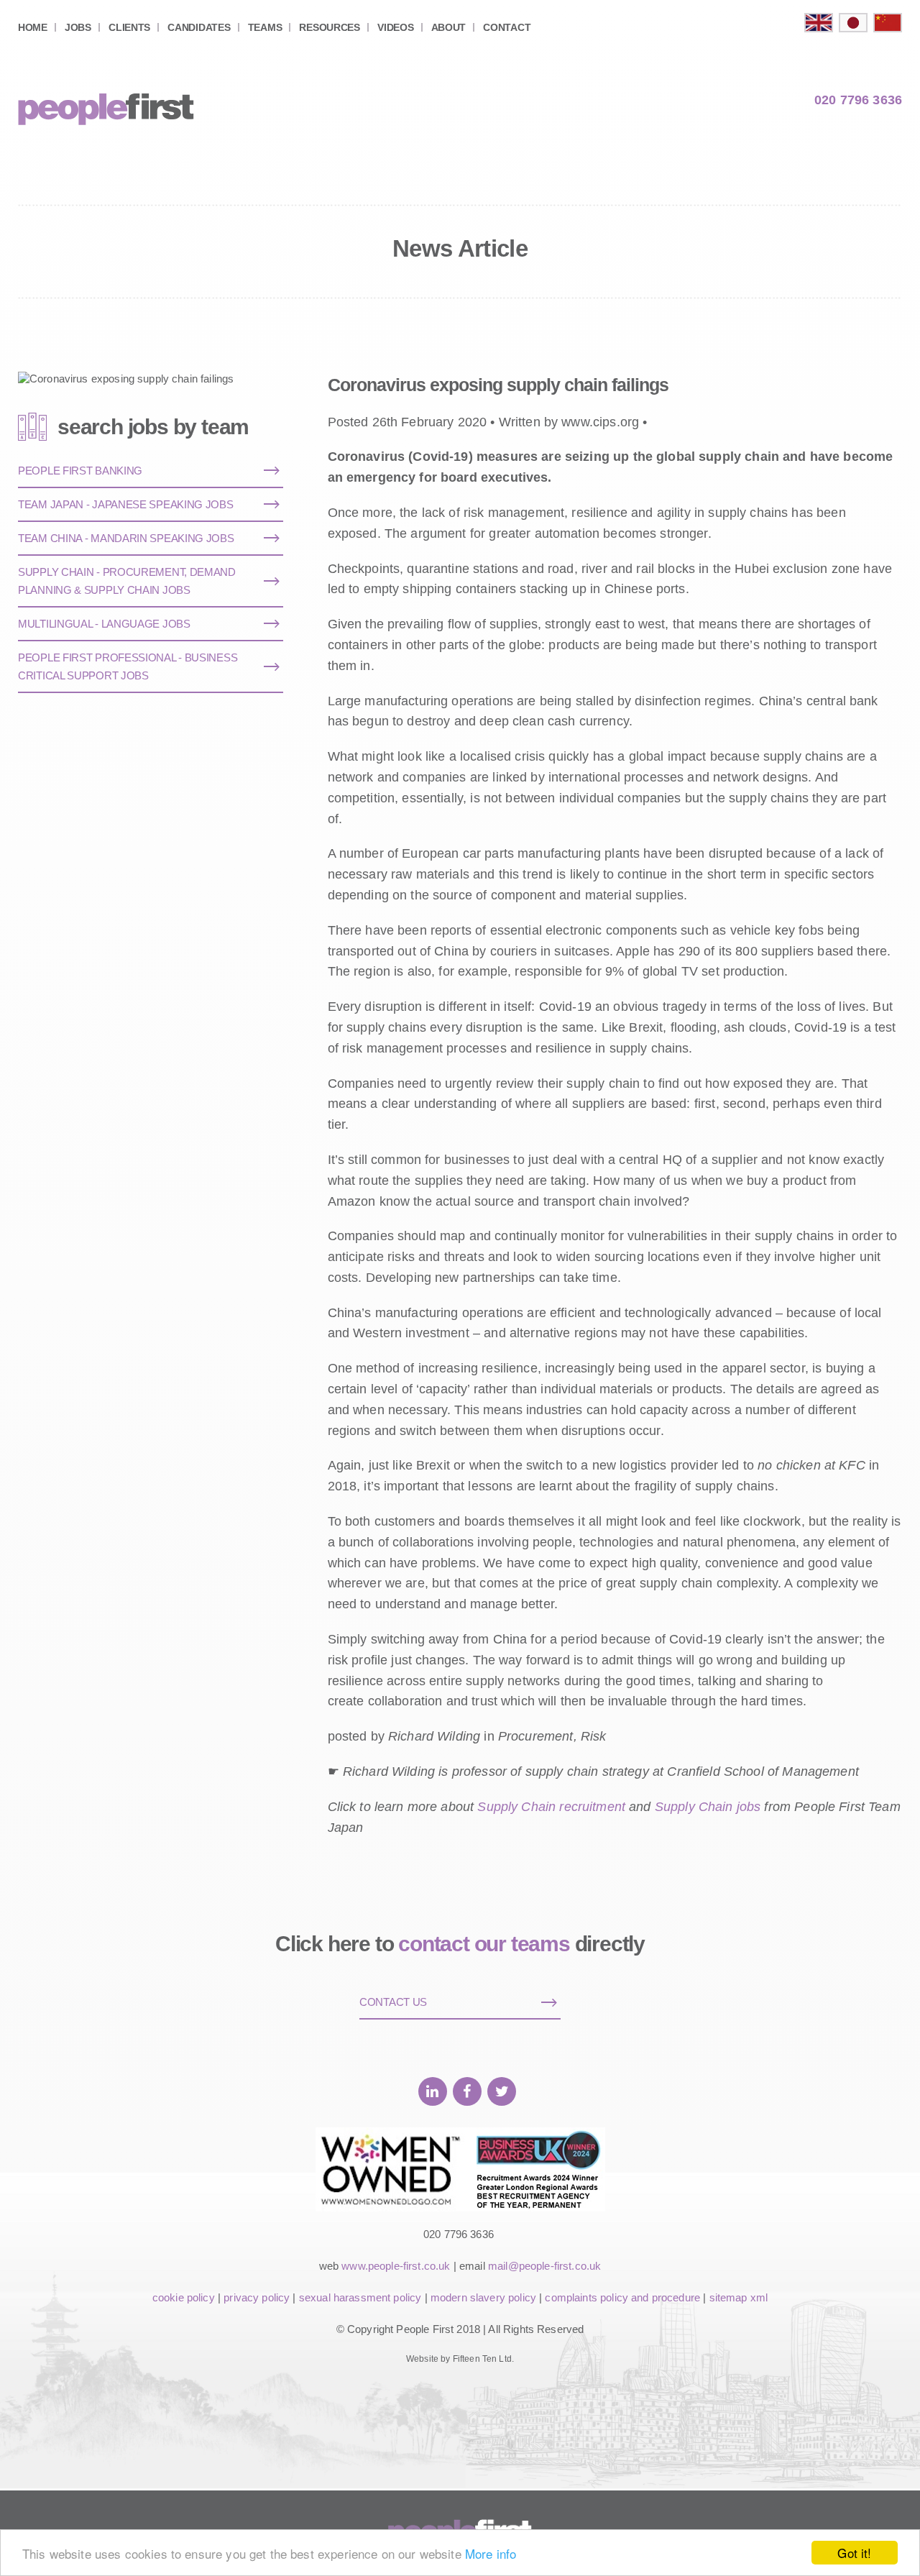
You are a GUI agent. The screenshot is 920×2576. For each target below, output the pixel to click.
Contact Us (393, 2002)
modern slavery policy (483, 2297)
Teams (265, 27)
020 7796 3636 (858, 100)
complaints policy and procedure (622, 2297)
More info (491, 2553)
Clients (129, 27)
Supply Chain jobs (710, 1807)
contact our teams (484, 1944)
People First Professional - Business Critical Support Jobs (128, 666)
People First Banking (80, 471)
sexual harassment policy (360, 2297)
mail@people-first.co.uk (544, 2266)
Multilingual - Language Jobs (104, 624)
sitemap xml (739, 2297)
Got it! (854, 2553)
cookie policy (184, 2297)
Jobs (78, 27)
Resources (329, 27)
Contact (507, 27)
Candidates (199, 27)
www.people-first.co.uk (396, 2266)
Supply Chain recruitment (553, 1807)
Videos (395, 27)
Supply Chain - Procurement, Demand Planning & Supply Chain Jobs (127, 581)
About (449, 27)
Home (33, 27)
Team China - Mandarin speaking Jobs (126, 538)
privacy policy (257, 2297)
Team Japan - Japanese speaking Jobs (126, 504)
